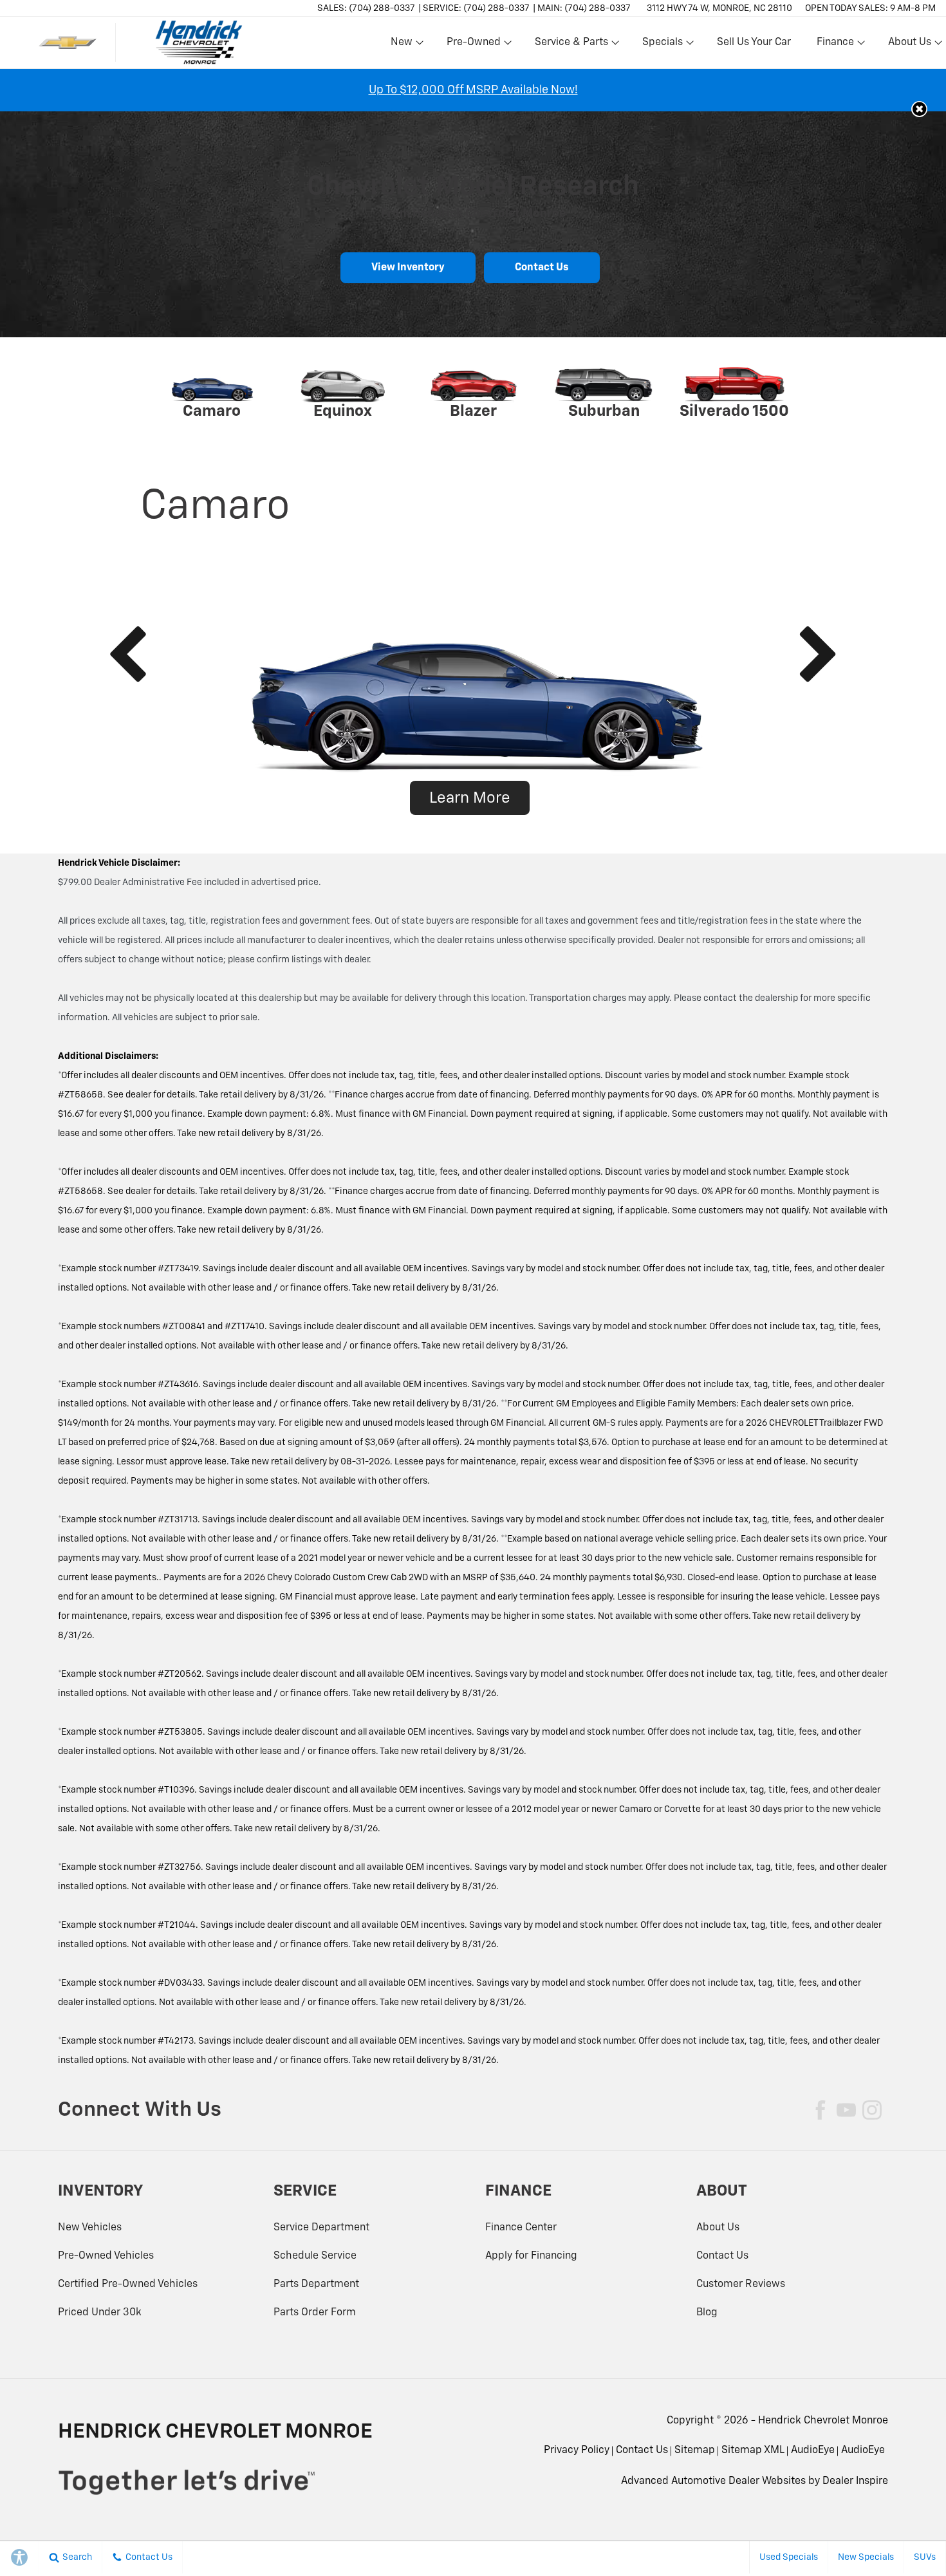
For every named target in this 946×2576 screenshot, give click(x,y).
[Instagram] (872, 2110)
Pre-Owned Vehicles (106, 2256)
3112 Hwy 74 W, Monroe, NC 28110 (719, 8)
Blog (707, 2313)
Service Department (321, 2228)
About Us (718, 2228)
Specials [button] (662, 45)
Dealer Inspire (855, 2481)
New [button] (403, 45)
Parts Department (316, 2284)
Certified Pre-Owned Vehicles (128, 2284)
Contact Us (542, 268)
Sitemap (695, 2450)
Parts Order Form (315, 2313)
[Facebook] (821, 2110)
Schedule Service (315, 2256)
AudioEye (813, 2450)
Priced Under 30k (100, 2313)
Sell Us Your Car (754, 42)
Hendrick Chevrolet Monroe (823, 2421)
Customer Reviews (741, 2284)
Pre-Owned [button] (473, 45)
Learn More (470, 798)
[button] (919, 109)
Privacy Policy (577, 2450)
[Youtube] (846, 2110)
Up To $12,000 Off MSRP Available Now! (473, 90)
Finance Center (521, 2228)
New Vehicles (90, 2228)
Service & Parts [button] (571, 45)
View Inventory (408, 268)
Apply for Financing (531, 2256)
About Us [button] (909, 45)
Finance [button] (835, 45)
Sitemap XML (753, 2450)
